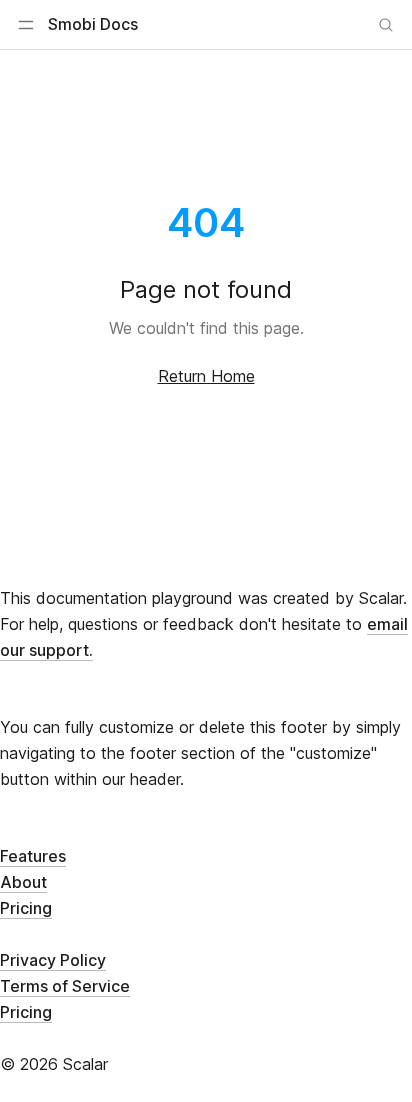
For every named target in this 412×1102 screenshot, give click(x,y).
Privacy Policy (53, 960)
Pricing (26, 908)
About (23, 882)
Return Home (206, 376)
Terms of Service (65, 986)
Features (33, 856)
